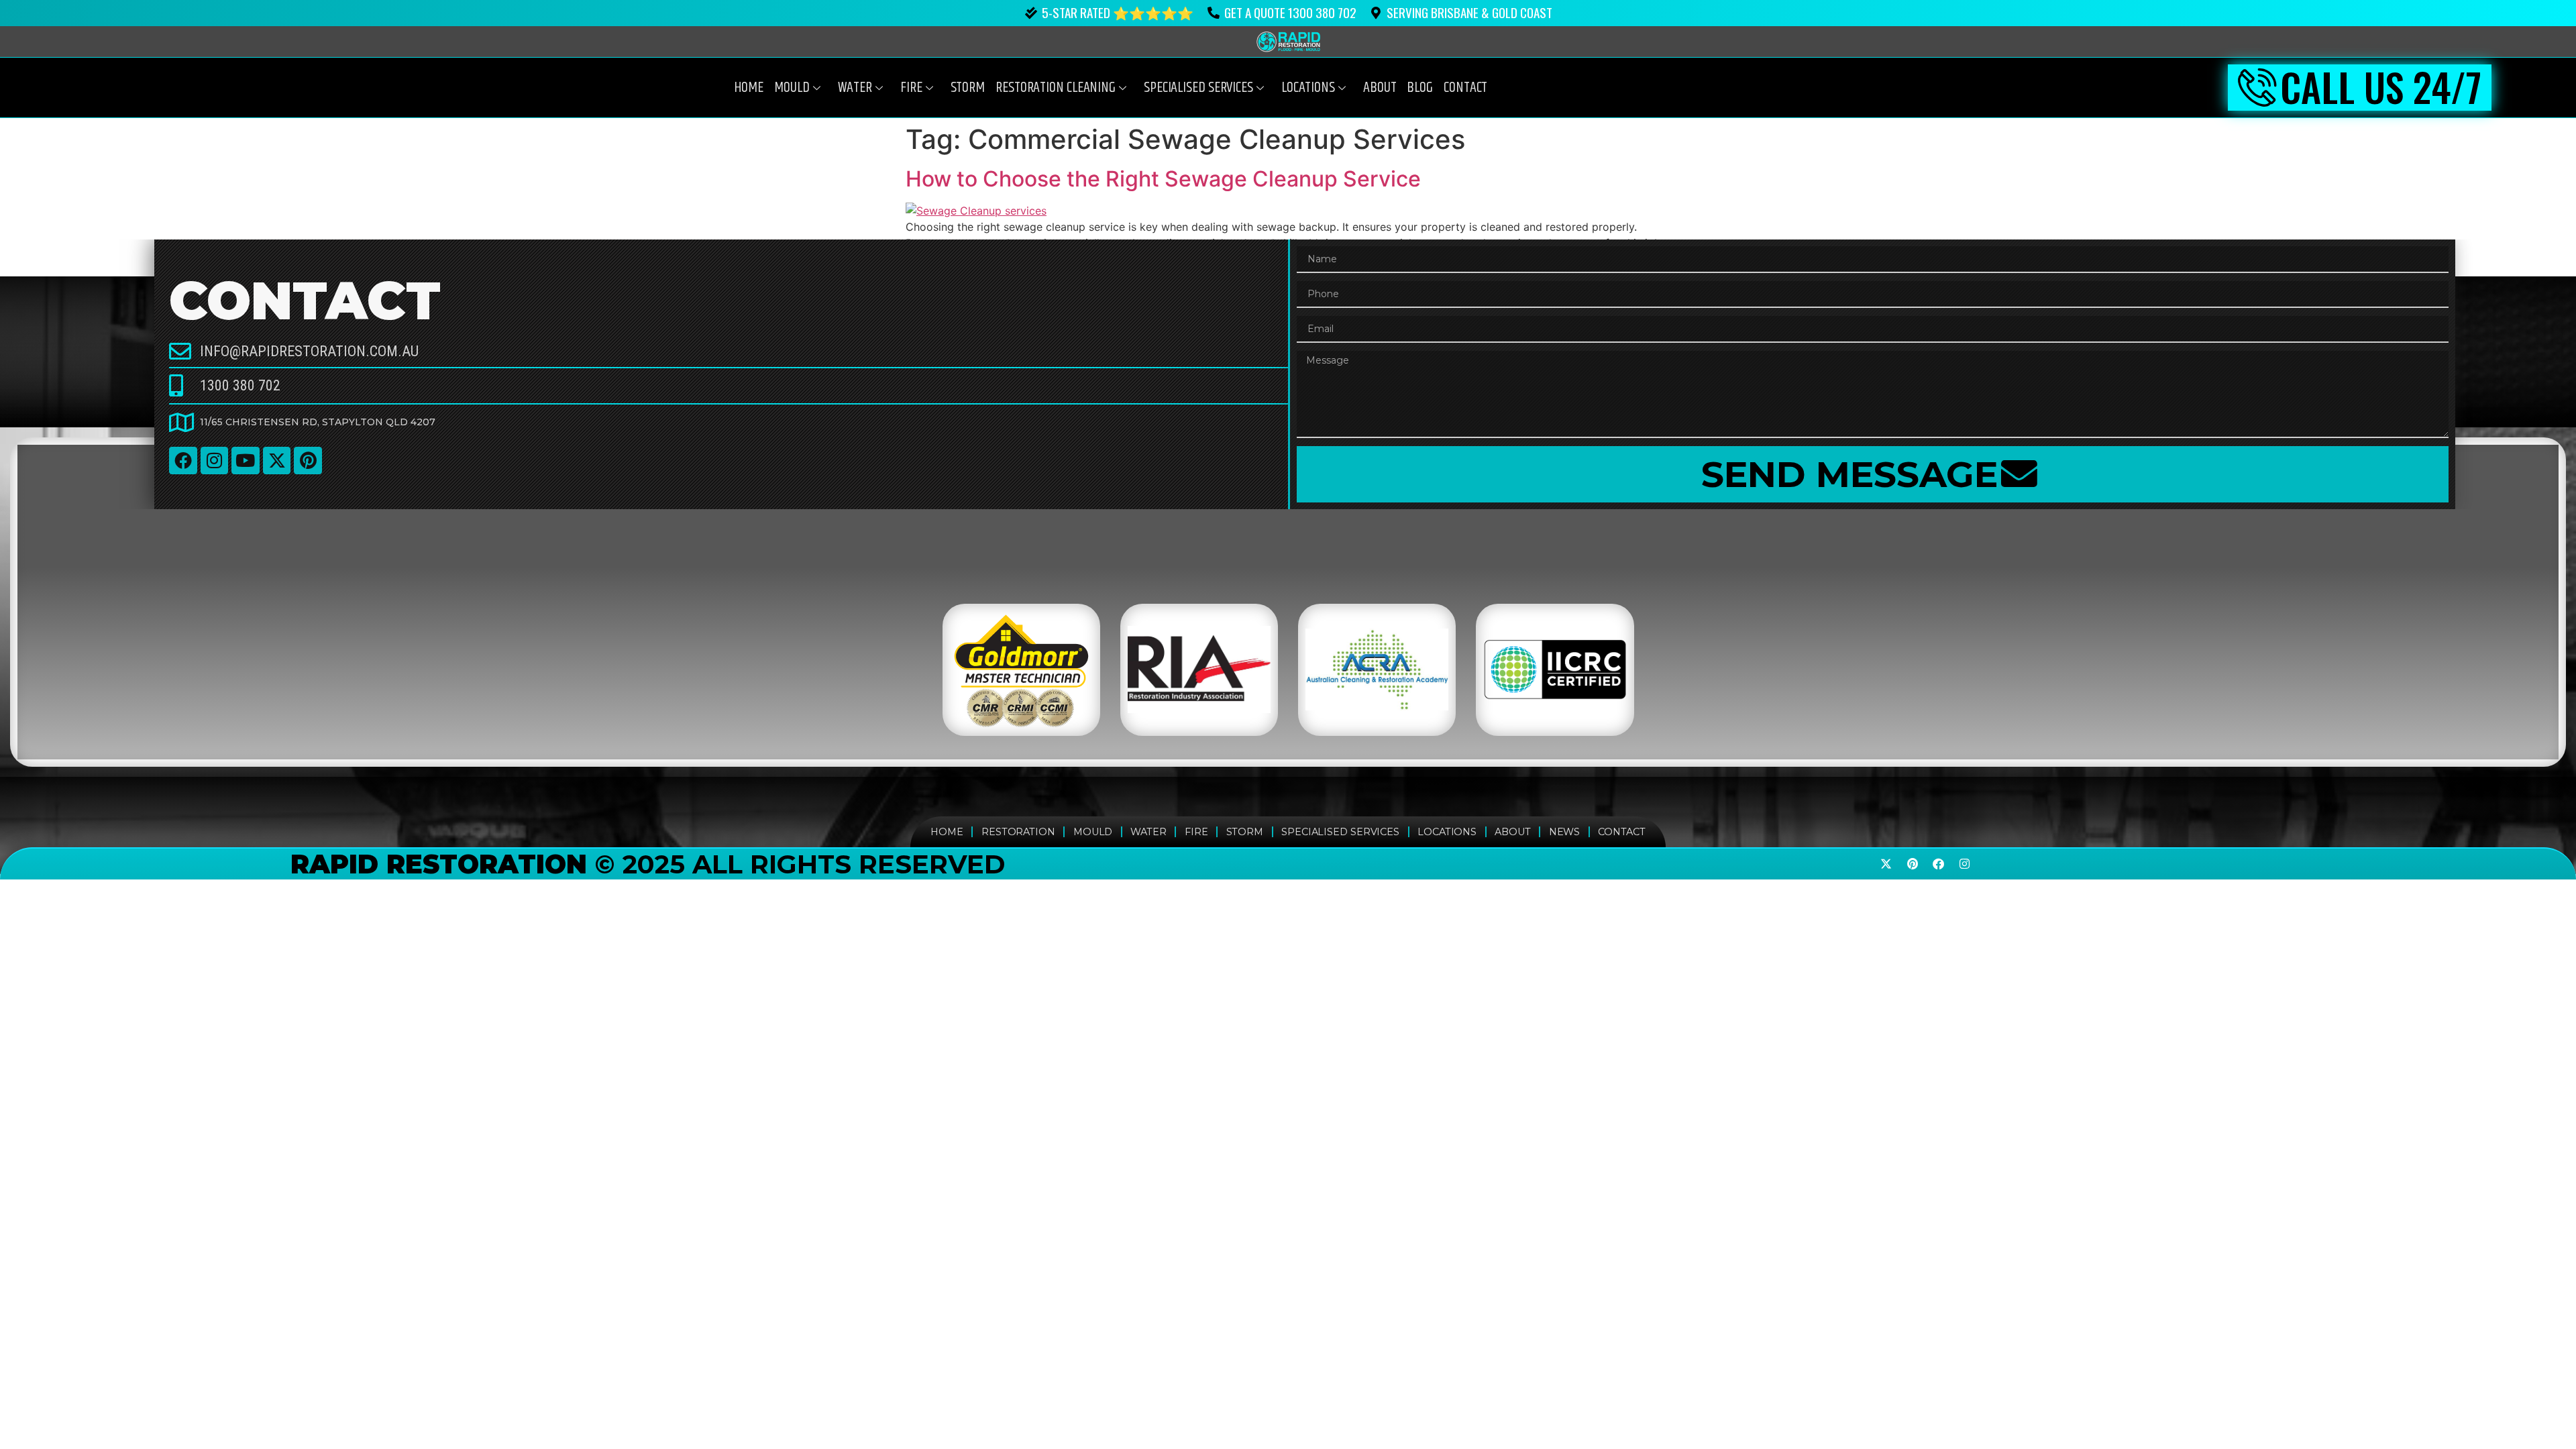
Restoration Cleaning (1056, 88)
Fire (911, 88)
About (1380, 88)
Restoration (1018, 832)
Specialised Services (1340, 832)
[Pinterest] (308, 461)
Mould (792, 88)
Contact (1465, 88)
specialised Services (1198, 88)
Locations (1308, 88)
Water (855, 88)
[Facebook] (183, 461)
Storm (968, 88)
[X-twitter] (277, 461)
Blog (1420, 88)
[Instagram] (215, 461)
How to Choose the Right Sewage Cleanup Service (1163, 179)
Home (749, 88)
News (1565, 832)
